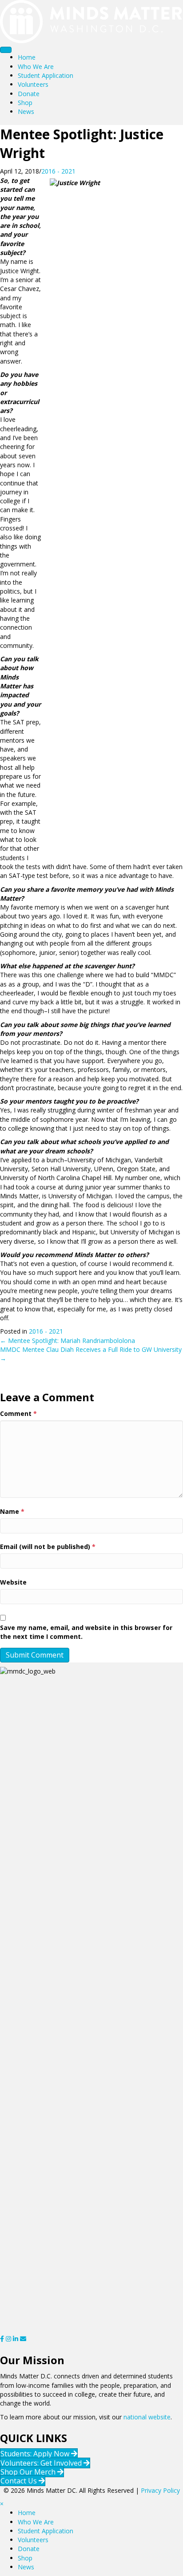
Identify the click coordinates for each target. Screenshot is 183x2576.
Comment (18, 1413)
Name (12, 1511)
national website (147, 2417)
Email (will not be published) (48, 1547)
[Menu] (6, 50)
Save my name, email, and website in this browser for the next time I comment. (86, 1632)
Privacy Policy (160, 2490)
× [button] (2, 2504)
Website (13, 1582)
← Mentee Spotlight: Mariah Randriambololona (68, 1341)
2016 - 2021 (58, 171)
